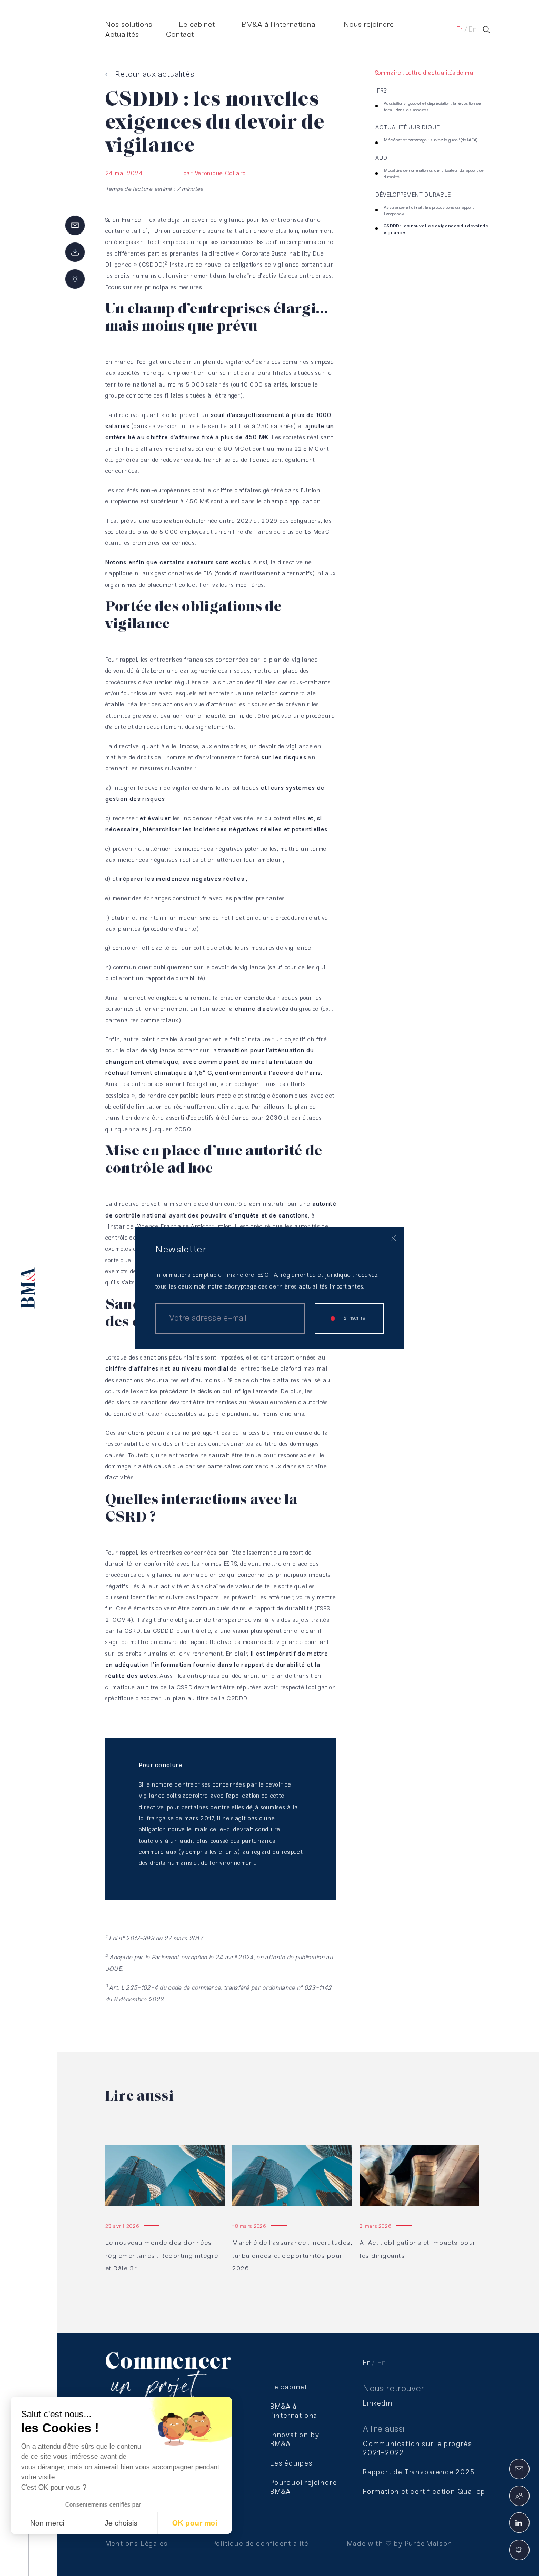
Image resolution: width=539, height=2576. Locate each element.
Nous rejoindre (369, 25)
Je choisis (121, 2523)
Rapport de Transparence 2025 (418, 2473)
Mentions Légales (137, 2544)
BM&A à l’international (279, 25)
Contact (180, 35)
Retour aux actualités (155, 74)
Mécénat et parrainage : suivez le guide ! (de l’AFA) (431, 140)
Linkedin (377, 2404)
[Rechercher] (486, 29)
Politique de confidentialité (260, 2544)
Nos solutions (129, 25)
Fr (460, 30)
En (473, 30)
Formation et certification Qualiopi (425, 2492)
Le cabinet (197, 25)
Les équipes (291, 2464)
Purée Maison (429, 2544)
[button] (22, 2558)
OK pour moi (195, 2523)
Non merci (47, 2523)
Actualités (122, 35)
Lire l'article (126, 2150)
